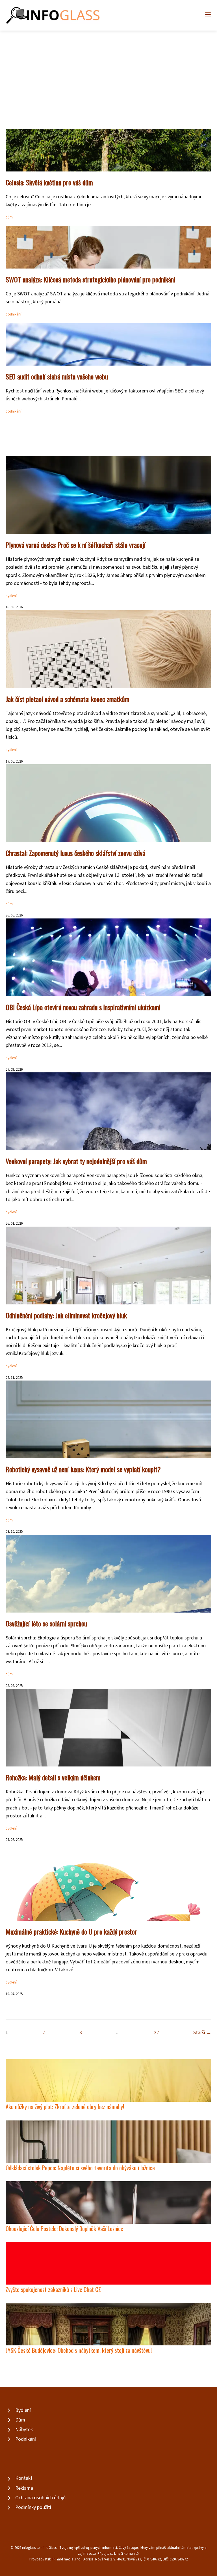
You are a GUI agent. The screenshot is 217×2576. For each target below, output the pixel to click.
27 (157, 2033)
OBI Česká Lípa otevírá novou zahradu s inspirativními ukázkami (83, 1007)
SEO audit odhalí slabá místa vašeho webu (57, 376)
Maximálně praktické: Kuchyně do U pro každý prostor (71, 1931)
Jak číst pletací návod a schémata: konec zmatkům (68, 699)
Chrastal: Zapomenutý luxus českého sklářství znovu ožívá (75, 853)
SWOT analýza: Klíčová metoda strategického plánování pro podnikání (90, 279)
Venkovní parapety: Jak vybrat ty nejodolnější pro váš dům (76, 1161)
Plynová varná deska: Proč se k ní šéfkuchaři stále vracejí (76, 545)
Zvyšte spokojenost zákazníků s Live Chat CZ (53, 2289)
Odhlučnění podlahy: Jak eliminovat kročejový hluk (66, 1315)
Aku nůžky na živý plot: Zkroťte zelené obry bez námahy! (65, 2106)
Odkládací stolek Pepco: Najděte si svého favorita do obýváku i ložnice (80, 2168)
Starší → (202, 2033)
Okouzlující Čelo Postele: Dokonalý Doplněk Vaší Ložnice (64, 2228)
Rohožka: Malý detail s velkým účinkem (53, 1777)
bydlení (11, 596)
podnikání (13, 314)
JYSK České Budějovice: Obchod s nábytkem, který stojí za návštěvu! (79, 2350)
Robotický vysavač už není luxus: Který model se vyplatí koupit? (83, 1469)
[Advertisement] (108, 73)
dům (9, 217)
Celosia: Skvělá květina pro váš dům (49, 182)
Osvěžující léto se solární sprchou (46, 1623)
